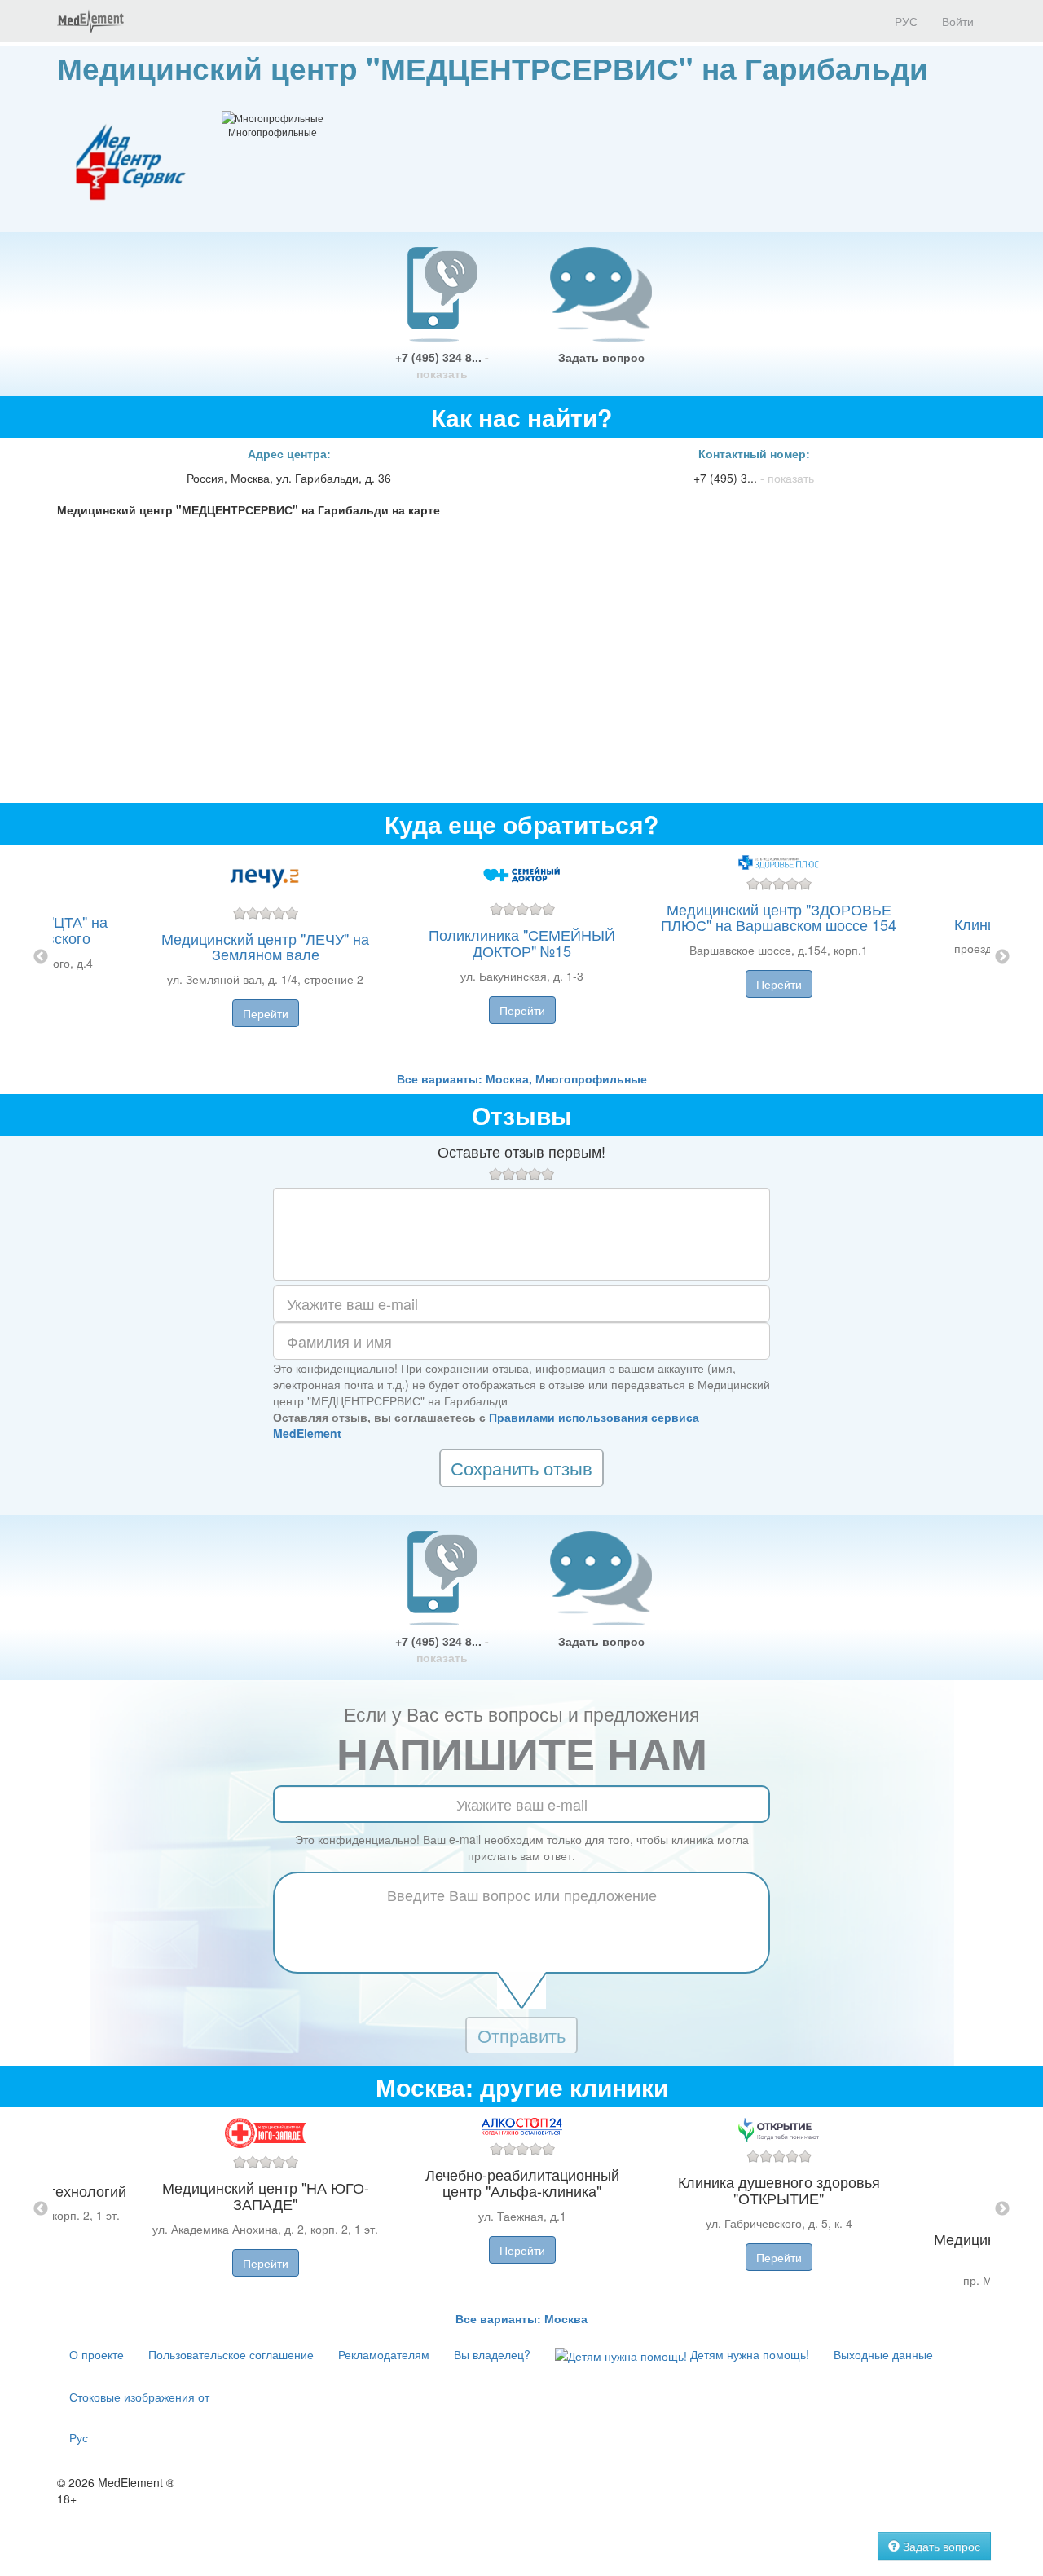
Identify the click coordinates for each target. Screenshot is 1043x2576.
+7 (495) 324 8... (442, 365)
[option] (522, 957)
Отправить (521, 2035)
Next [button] (1002, 957)
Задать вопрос (601, 357)
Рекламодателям (384, 2354)
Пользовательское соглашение (231, 2354)
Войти (958, 21)
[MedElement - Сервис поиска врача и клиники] (90, 21)
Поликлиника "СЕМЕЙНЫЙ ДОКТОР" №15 (522, 942)
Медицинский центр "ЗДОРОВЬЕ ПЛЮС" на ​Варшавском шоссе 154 (779, 917)
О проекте (97, 2354)
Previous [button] (41, 957)
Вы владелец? (492, 2354)
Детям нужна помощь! (748, 2354)
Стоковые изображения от (139, 2397)
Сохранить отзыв (521, 1468)
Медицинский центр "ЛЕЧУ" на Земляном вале (265, 946)
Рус (79, 2437)
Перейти (266, 1013)
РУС (904, 21)
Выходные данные (883, 2354)
